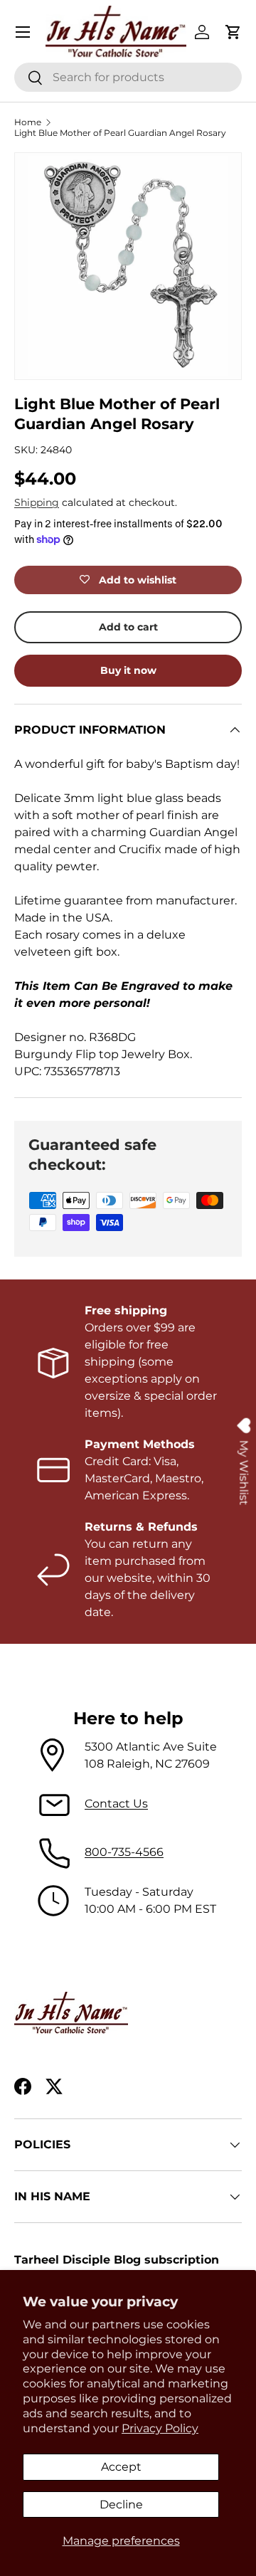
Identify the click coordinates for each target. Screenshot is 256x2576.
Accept (121, 2467)
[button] (233, 32)
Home (28, 122)
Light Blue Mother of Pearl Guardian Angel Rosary (120, 133)
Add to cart (128, 627)
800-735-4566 (124, 1852)
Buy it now (128, 670)
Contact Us (116, 1804)
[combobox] (128, 77)
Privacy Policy (160, 2428)
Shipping (37, 502)
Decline (121, 2504)
